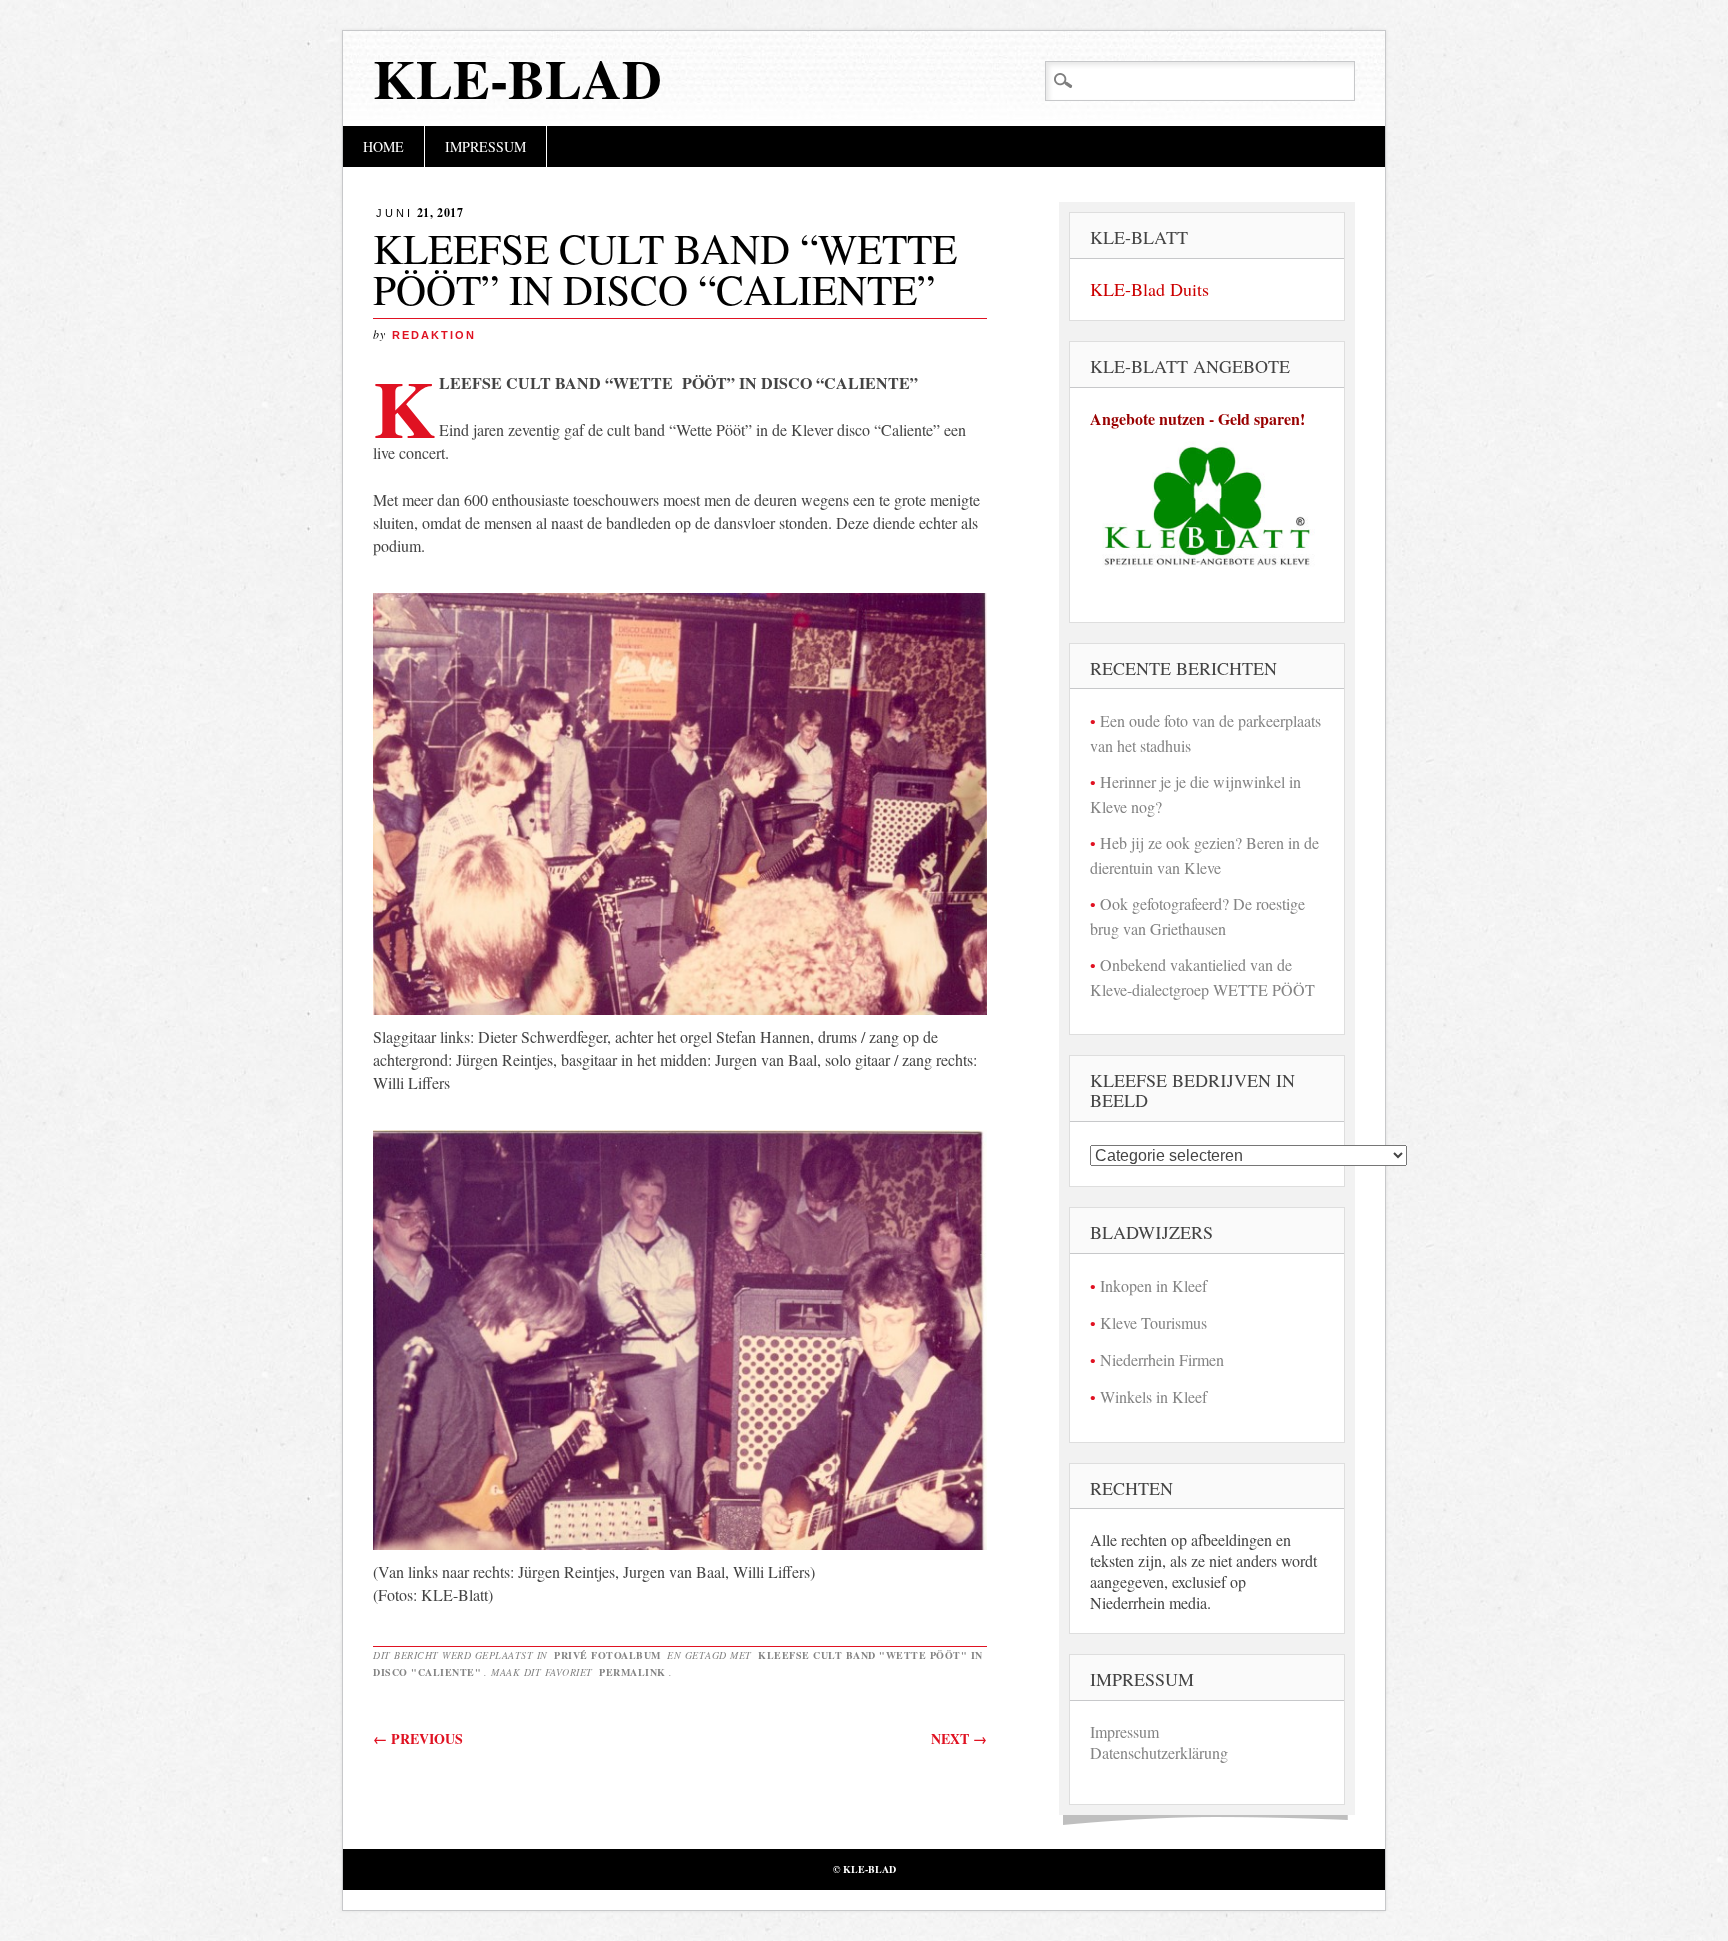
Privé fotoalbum (607, 1655)
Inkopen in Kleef (1153, 1285)
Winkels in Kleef (1153, 1396)
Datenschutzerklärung (1159, 1752)
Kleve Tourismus (1153, 1322)
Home (383, 146)
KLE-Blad (517, 78)
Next (959, 1738)
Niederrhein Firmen (1162, 1359)
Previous (418, 1738)
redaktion (434, 335)
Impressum (485, 146)
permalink (632, 1672)
